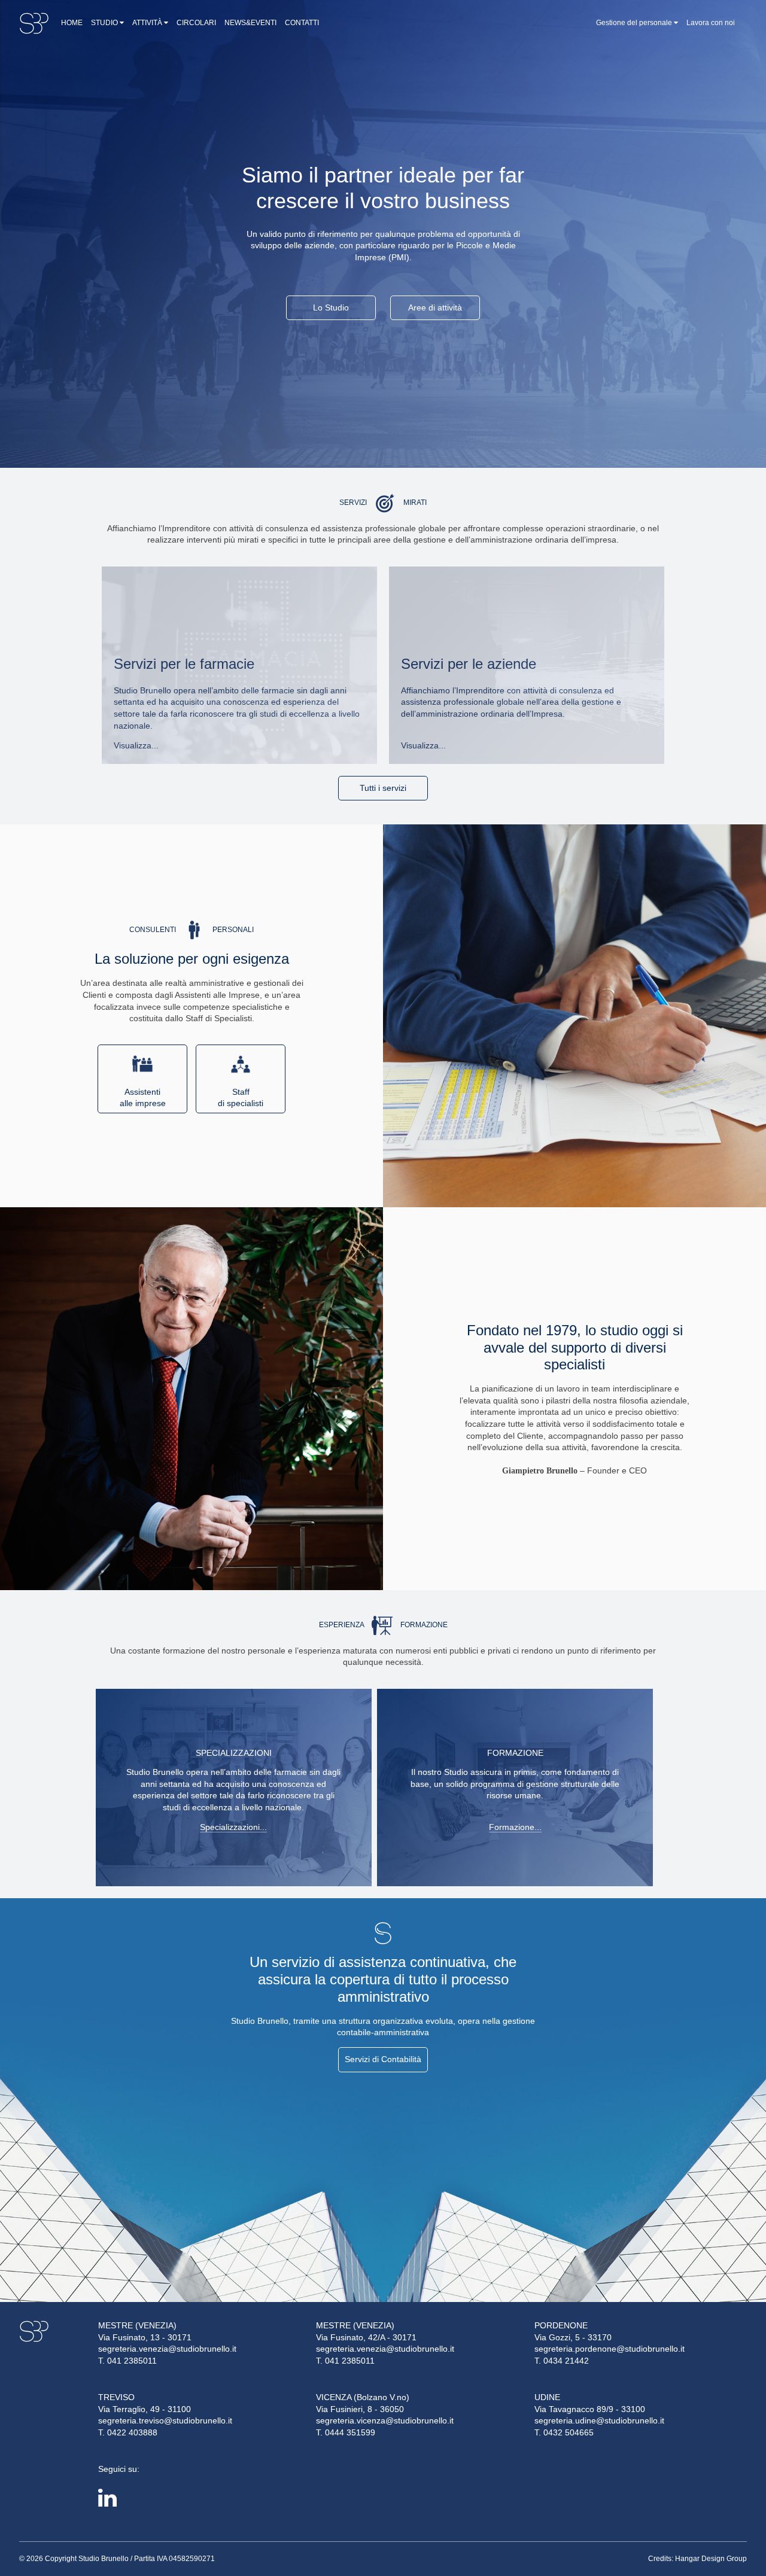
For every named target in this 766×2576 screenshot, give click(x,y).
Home (72, 23)
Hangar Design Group (711, 2559)
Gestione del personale (635, 23)
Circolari (196, 23)
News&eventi (250, 23)
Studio (105, 23)
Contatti (302, 23)
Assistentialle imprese (143, 1098)
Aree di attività (435, 307)
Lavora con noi (711, 23)
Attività (148, 23)
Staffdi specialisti (241, 1098)
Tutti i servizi (383, 788)
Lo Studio (331, 307)
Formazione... (515, 1827)
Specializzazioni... (233, 1827)
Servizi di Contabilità (383, 2059)
